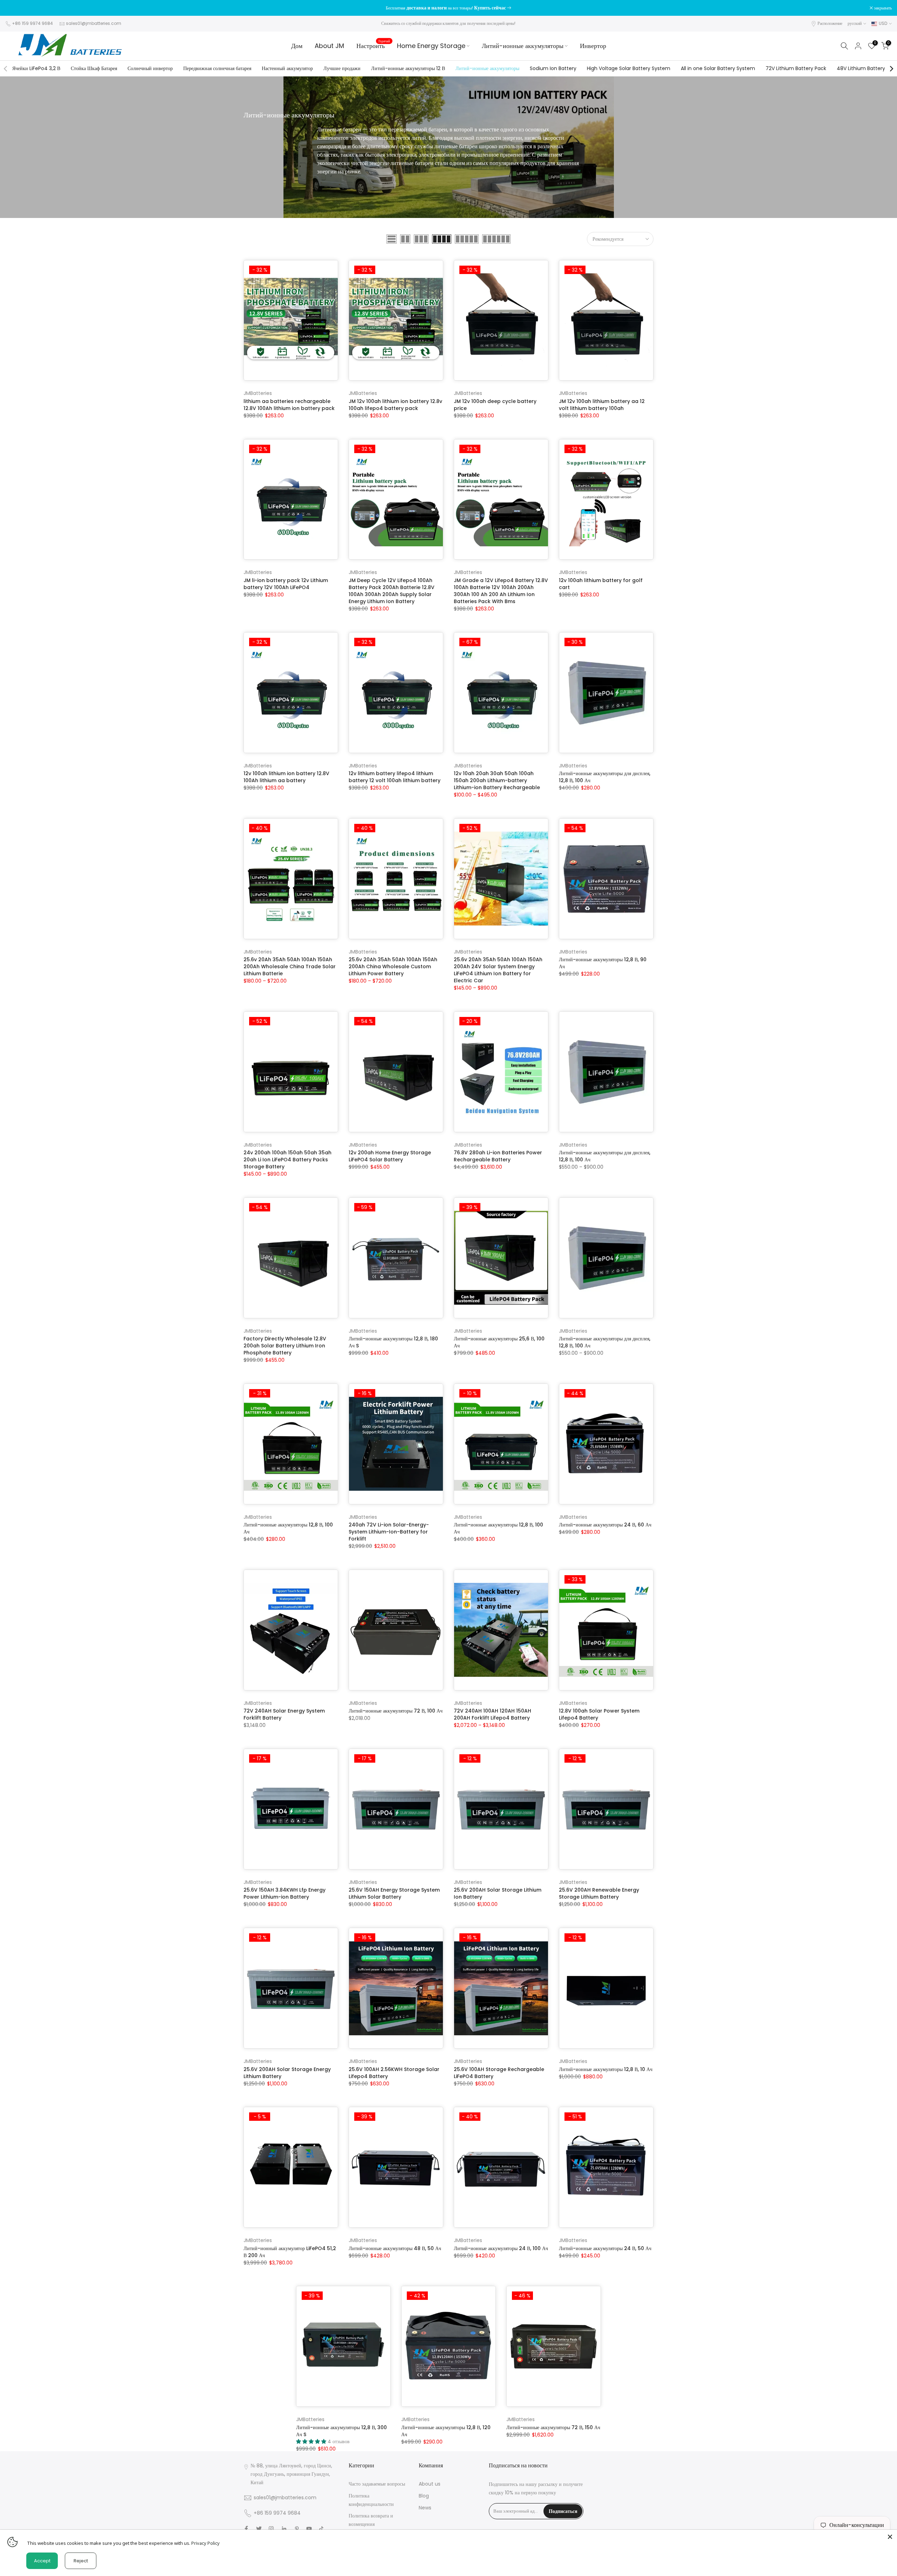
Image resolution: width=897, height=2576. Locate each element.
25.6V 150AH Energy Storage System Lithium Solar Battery (394, 1893)
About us (430, 2484)
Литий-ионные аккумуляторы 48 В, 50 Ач (395, 2248)
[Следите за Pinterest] (297, 2529)
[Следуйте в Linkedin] (284, 2529)
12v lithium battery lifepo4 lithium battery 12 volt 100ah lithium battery (395, 777)
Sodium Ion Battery (553, 68)
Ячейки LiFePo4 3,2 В (36, 68)
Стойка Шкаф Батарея (94, 68)
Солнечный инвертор (150, 68)
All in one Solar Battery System (718, 68)
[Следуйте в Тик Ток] (321, 2529)
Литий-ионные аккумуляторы (523, 46)
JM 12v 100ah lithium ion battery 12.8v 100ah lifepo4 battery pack (395, 405)
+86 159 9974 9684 (32, 23)
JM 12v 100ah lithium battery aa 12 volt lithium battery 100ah (602, 405)
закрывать (18, 8)
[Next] (891, 69)
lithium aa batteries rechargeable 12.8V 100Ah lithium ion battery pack (289, 405)
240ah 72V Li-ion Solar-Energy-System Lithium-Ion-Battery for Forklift (389, 1532)
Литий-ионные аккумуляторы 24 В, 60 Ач (605, 1525)
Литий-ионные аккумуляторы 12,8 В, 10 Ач (606, 2069)
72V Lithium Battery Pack (796, 68)
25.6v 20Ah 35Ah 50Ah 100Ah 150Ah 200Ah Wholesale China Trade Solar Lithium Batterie (290, 966)
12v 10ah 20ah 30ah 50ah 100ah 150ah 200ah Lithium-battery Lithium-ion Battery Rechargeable (497, 780)
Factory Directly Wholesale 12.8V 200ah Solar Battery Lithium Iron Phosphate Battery (285, 1346)
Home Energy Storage (431, 46)
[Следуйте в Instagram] (271, 2529)
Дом (297, 46)
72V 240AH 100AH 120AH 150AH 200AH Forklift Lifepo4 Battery (492, 1714)
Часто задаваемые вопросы (377, 2484)
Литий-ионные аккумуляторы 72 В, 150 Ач (553, 2427)
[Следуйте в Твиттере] (259, 2529)
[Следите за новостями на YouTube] (309, 2529)
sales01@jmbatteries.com (94, 23)
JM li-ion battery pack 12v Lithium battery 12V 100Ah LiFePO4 (286, 584)
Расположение (830, 23)
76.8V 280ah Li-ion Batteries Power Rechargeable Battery (498, 1156)
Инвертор (593, 46)
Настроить (373, 46)
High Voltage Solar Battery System (629, 68)
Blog (424, 2496)
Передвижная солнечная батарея (217, 68)
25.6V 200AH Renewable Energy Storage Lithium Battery (599, 1893)
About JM (329, 46)
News (425, 2508)
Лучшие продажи (342, 68)
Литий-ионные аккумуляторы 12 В (408, 68)
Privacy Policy (206, 2543)
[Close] (890, 2537)
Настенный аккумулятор (287, 68)
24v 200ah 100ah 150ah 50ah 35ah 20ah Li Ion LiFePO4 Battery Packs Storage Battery (287, 1160)
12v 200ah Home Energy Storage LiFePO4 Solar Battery (390, 1156)
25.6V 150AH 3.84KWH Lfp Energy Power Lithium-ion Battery (285, 1893)
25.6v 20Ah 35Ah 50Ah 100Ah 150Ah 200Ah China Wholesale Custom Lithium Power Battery (393, 966)
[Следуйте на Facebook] (246, 2529)
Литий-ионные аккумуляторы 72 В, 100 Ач (396, 1711)
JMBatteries (258, 393)
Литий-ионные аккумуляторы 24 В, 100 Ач (501, 2248)
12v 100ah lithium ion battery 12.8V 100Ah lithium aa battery (286, 777)
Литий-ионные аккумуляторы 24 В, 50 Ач (605, 2248)
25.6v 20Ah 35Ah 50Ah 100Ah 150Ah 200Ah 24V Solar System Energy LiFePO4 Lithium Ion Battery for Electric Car (498, 970)
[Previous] (6, 69)
